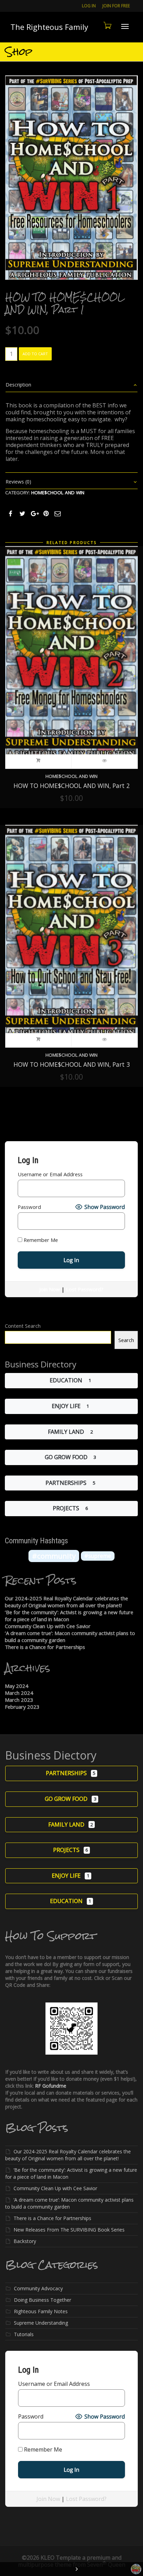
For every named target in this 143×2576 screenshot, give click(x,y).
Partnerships (66, 1483)
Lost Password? (85, 1289)
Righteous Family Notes (41, 2311)
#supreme (98, 1556)
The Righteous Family (49, 27)
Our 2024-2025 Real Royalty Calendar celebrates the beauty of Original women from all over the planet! (66, 1602)
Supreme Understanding (41, 2323)
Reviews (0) (18, 482)
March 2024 (19, 1693)
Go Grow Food (66, 1457)
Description (18, 385)
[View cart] (107, 25)
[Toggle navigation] (125, 26)
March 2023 (19, 1700)
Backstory (25, 2241)
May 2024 (17, 1686)
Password (29, 1207)
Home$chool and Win (58, 493)
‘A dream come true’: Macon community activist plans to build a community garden (69, 2203)
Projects (66, 1508)
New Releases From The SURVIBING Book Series (69, 2230)
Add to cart (35, 354)
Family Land (66, 1432)
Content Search (23, 1326)
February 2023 (22, 1707)
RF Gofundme (51, 2086)
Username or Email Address (50, 1174)
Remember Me (40, 1240)
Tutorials (24, 2334)
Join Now (50, 1289)
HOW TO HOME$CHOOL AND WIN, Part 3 (72, 1064)
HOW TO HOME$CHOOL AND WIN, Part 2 (72, 786)
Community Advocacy (38, 2288)
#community (54, 1556)
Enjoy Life (66, 1406)
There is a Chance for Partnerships (45, 1647)
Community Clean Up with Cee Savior (48, 1626)
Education (66, 1380)
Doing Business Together (43, 2300)
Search (126, 1340)
